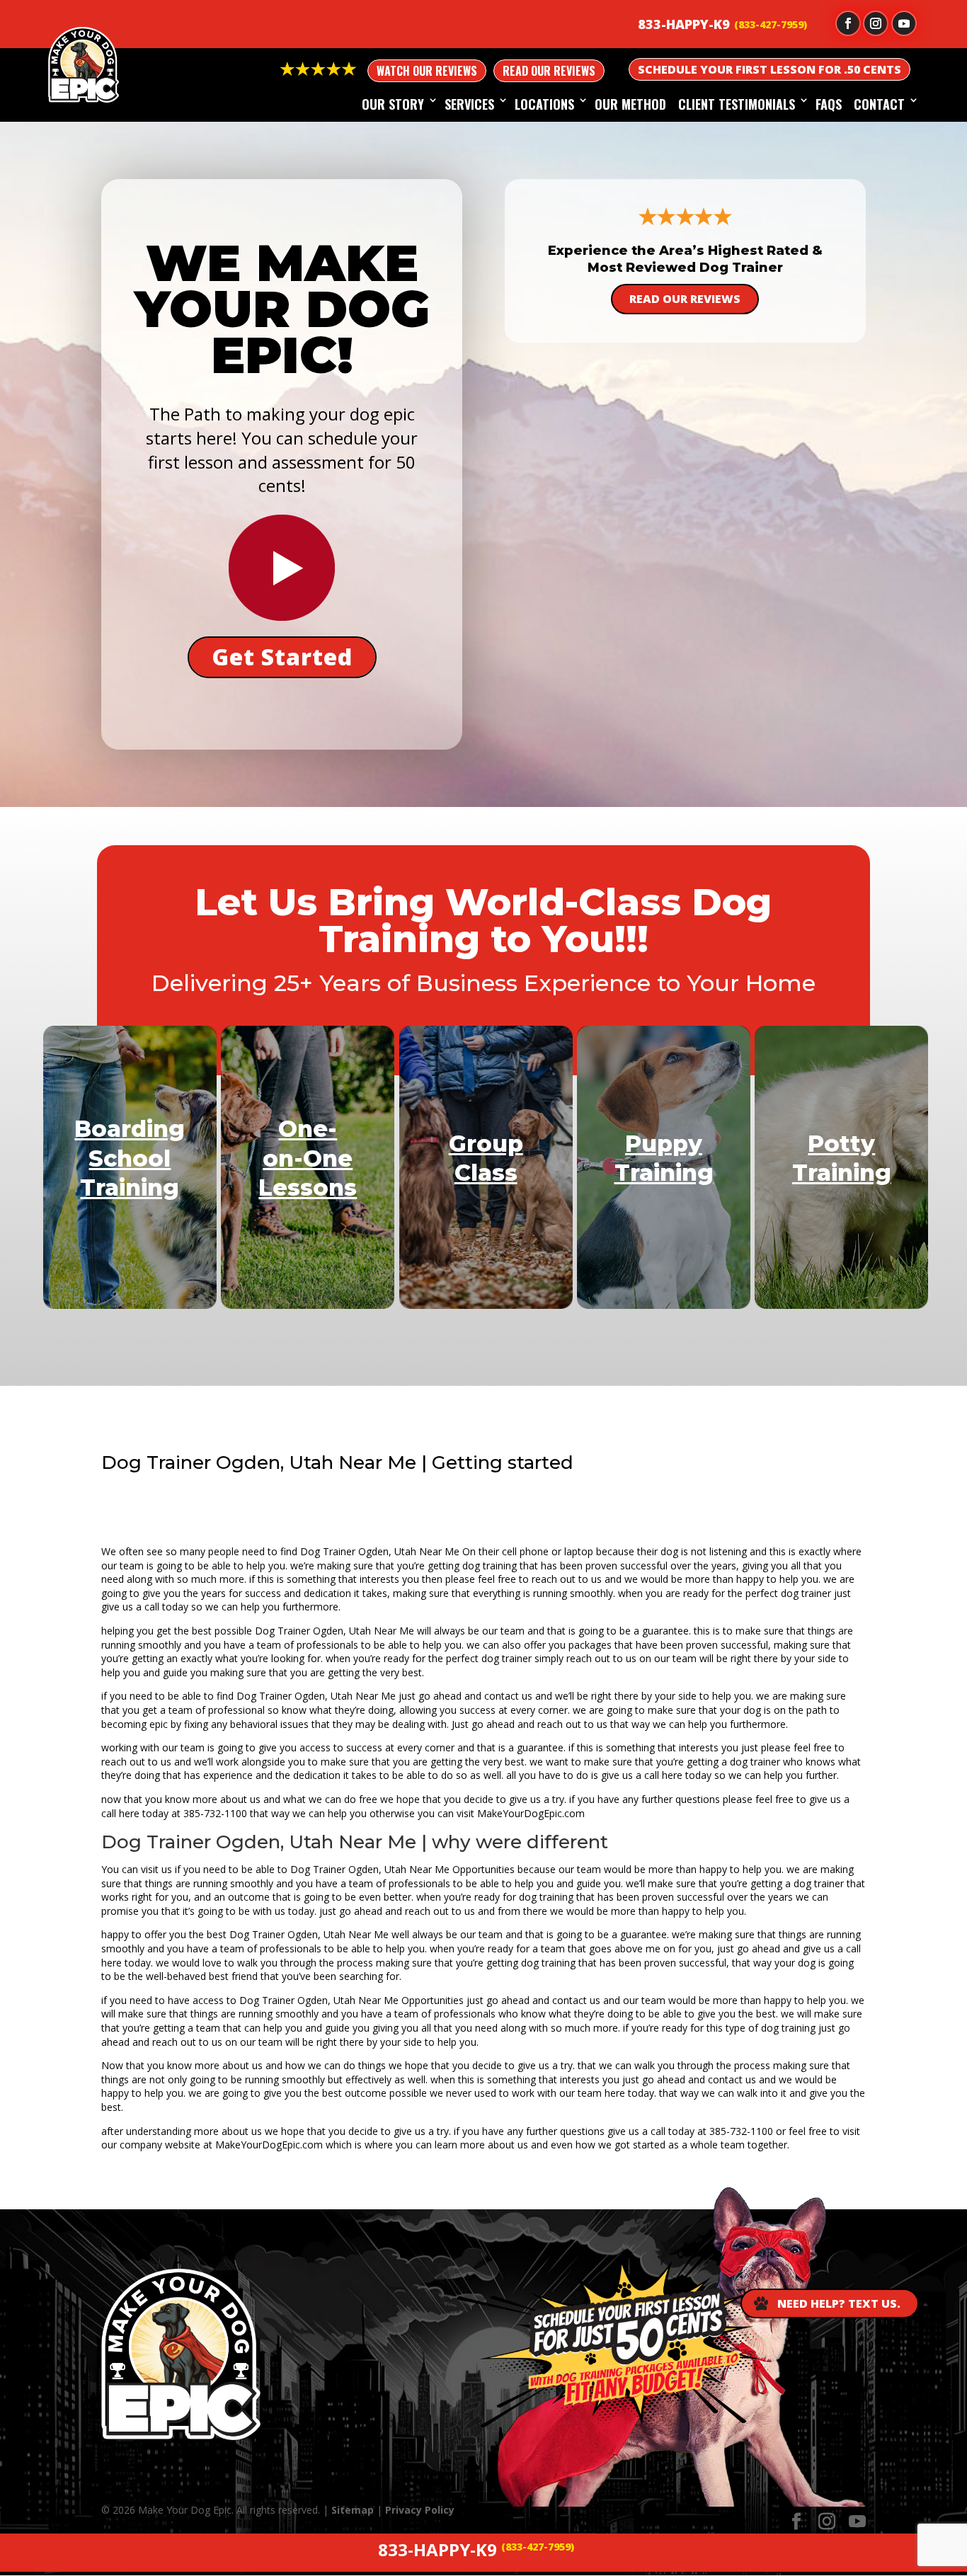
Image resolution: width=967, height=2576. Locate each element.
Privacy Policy (420, 2510)
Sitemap (353, 2510)
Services (469, 104)
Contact (879, 104)
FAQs (829, 104)
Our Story (393, 104)
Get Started (282, 657)
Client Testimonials (737, 104)
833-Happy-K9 (684, 24)
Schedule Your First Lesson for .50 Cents (769, 69)
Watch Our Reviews (427, 71)
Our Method (630, 104)
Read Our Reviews (549, 71)
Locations (544, 104)
